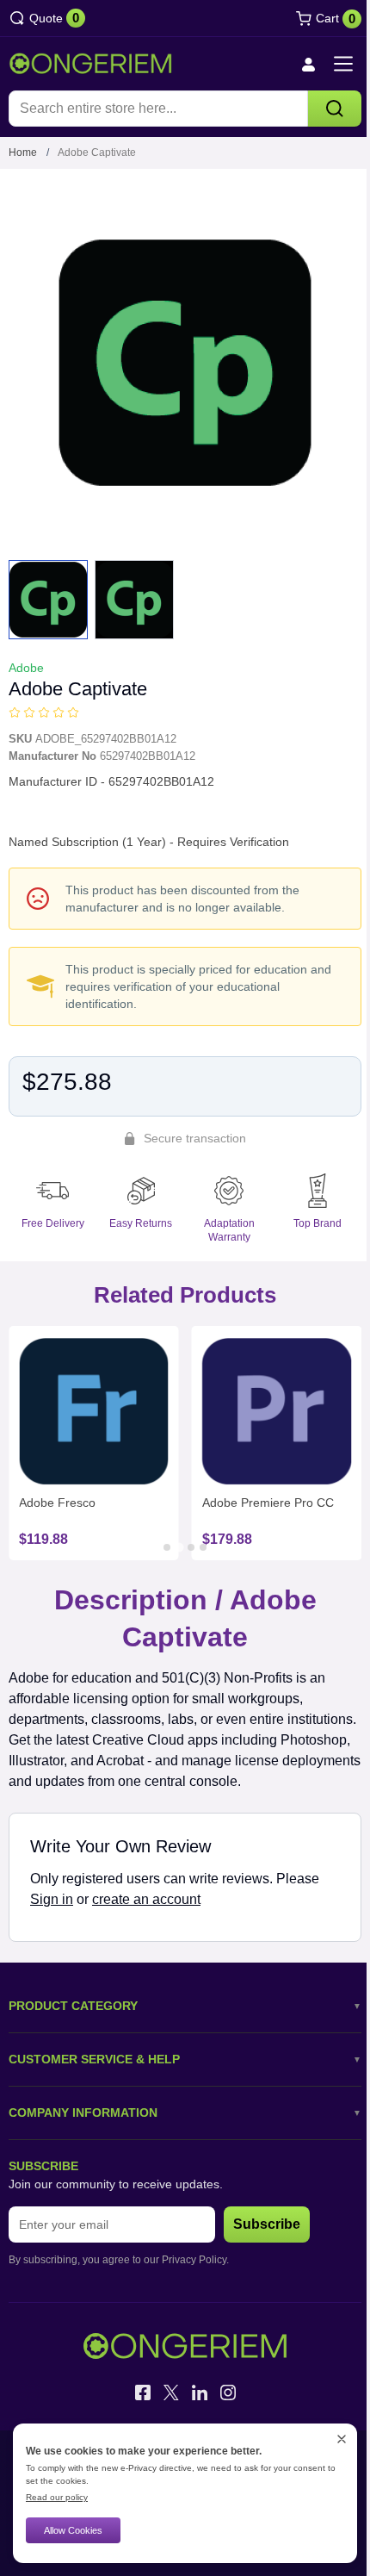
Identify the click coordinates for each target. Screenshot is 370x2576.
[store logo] (90, 64)
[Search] (335, 109)
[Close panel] (342, 2439)
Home (23, 152)
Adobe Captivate (97, 152)
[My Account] (308, 64)
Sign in (52, 1899)
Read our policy (57, 2497)
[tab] (167, 1547)
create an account (146, 1899)
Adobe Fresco (57, 1503)
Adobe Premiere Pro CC (268, 1503)
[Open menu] (343, 64)
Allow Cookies (73, 2530)
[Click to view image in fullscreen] (185, 363)
